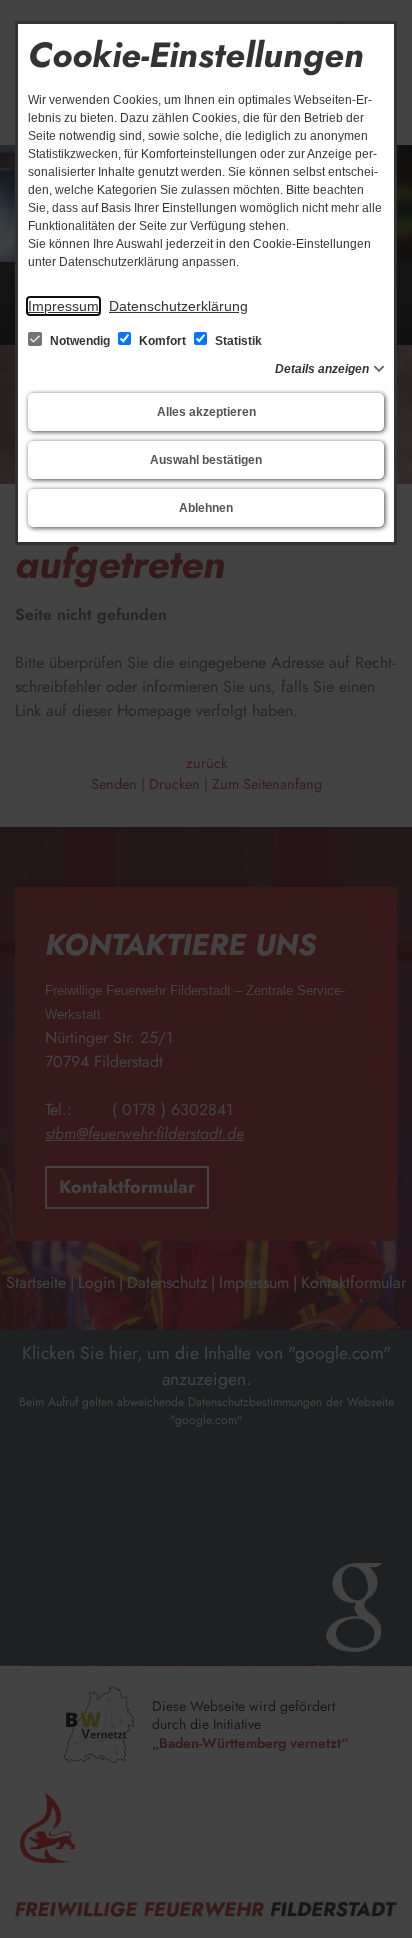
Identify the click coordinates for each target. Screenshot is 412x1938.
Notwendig (80, 341)
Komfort (162, 341)
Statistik (237, 341)
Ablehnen (206, 508)
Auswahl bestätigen (206, 460)
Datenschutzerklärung (178, 306)
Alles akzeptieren (206, 412)
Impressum (63, 306)
